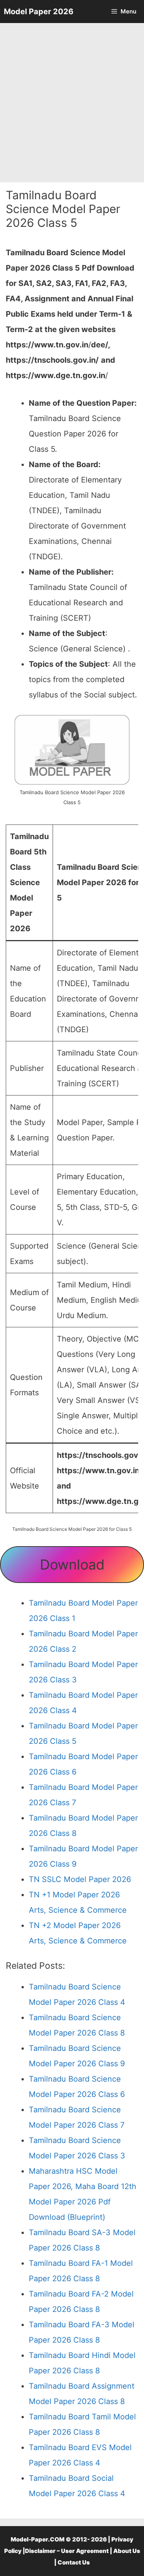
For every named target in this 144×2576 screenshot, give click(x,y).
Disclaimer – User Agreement (67, 2551)
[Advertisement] (72, 103)
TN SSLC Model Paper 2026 (80, 1879)
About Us (127, 2551)
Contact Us (74, 2562)
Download (72, 1565)
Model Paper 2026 (39, 12)
